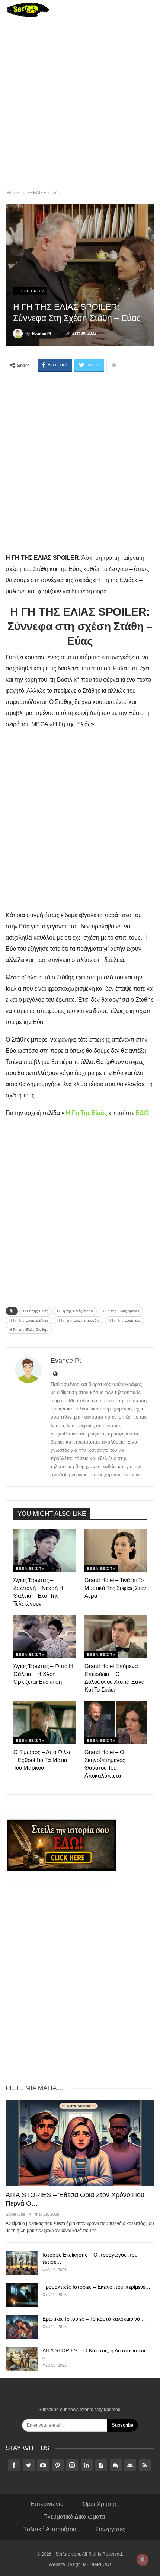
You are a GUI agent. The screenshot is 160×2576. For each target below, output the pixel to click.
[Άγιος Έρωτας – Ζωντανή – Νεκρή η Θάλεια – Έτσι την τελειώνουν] (44, 1551)
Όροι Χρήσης (100, 2504)
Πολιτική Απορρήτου (49, 2529)
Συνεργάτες (110, 2529)
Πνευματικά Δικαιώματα (74, 2517)
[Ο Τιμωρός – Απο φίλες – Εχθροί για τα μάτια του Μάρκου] (44, 1723)
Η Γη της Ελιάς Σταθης (29, 1330)
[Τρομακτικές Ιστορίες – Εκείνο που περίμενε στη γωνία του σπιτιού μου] (22, 2295)
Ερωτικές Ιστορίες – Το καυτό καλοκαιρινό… (94, 2319)
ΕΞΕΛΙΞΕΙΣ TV (30, 291)
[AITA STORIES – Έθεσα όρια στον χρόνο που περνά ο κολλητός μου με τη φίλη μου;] (80, 2143)
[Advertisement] (80, 106)
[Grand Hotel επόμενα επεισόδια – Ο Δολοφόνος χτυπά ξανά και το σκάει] (116, 1637)
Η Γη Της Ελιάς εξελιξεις (29, 1320)
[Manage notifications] (143, 2560)
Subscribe (122, 2425)
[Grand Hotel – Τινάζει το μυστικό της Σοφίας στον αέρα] (116, 1551)
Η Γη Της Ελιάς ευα (124, 1320)
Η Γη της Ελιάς (36, 1311)
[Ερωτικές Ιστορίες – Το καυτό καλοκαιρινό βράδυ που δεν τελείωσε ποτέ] (22, 2327)
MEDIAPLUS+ (97, 2564)
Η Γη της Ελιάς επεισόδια (79, 1320)
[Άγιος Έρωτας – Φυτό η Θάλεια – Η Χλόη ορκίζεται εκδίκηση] (44, 1637)
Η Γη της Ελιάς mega (75, 1311)
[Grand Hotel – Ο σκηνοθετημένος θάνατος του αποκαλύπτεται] (116, 1723)
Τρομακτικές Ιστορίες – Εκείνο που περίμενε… (96, 2287)
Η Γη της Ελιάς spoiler (120, 1311)
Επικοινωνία (47, 2504)
